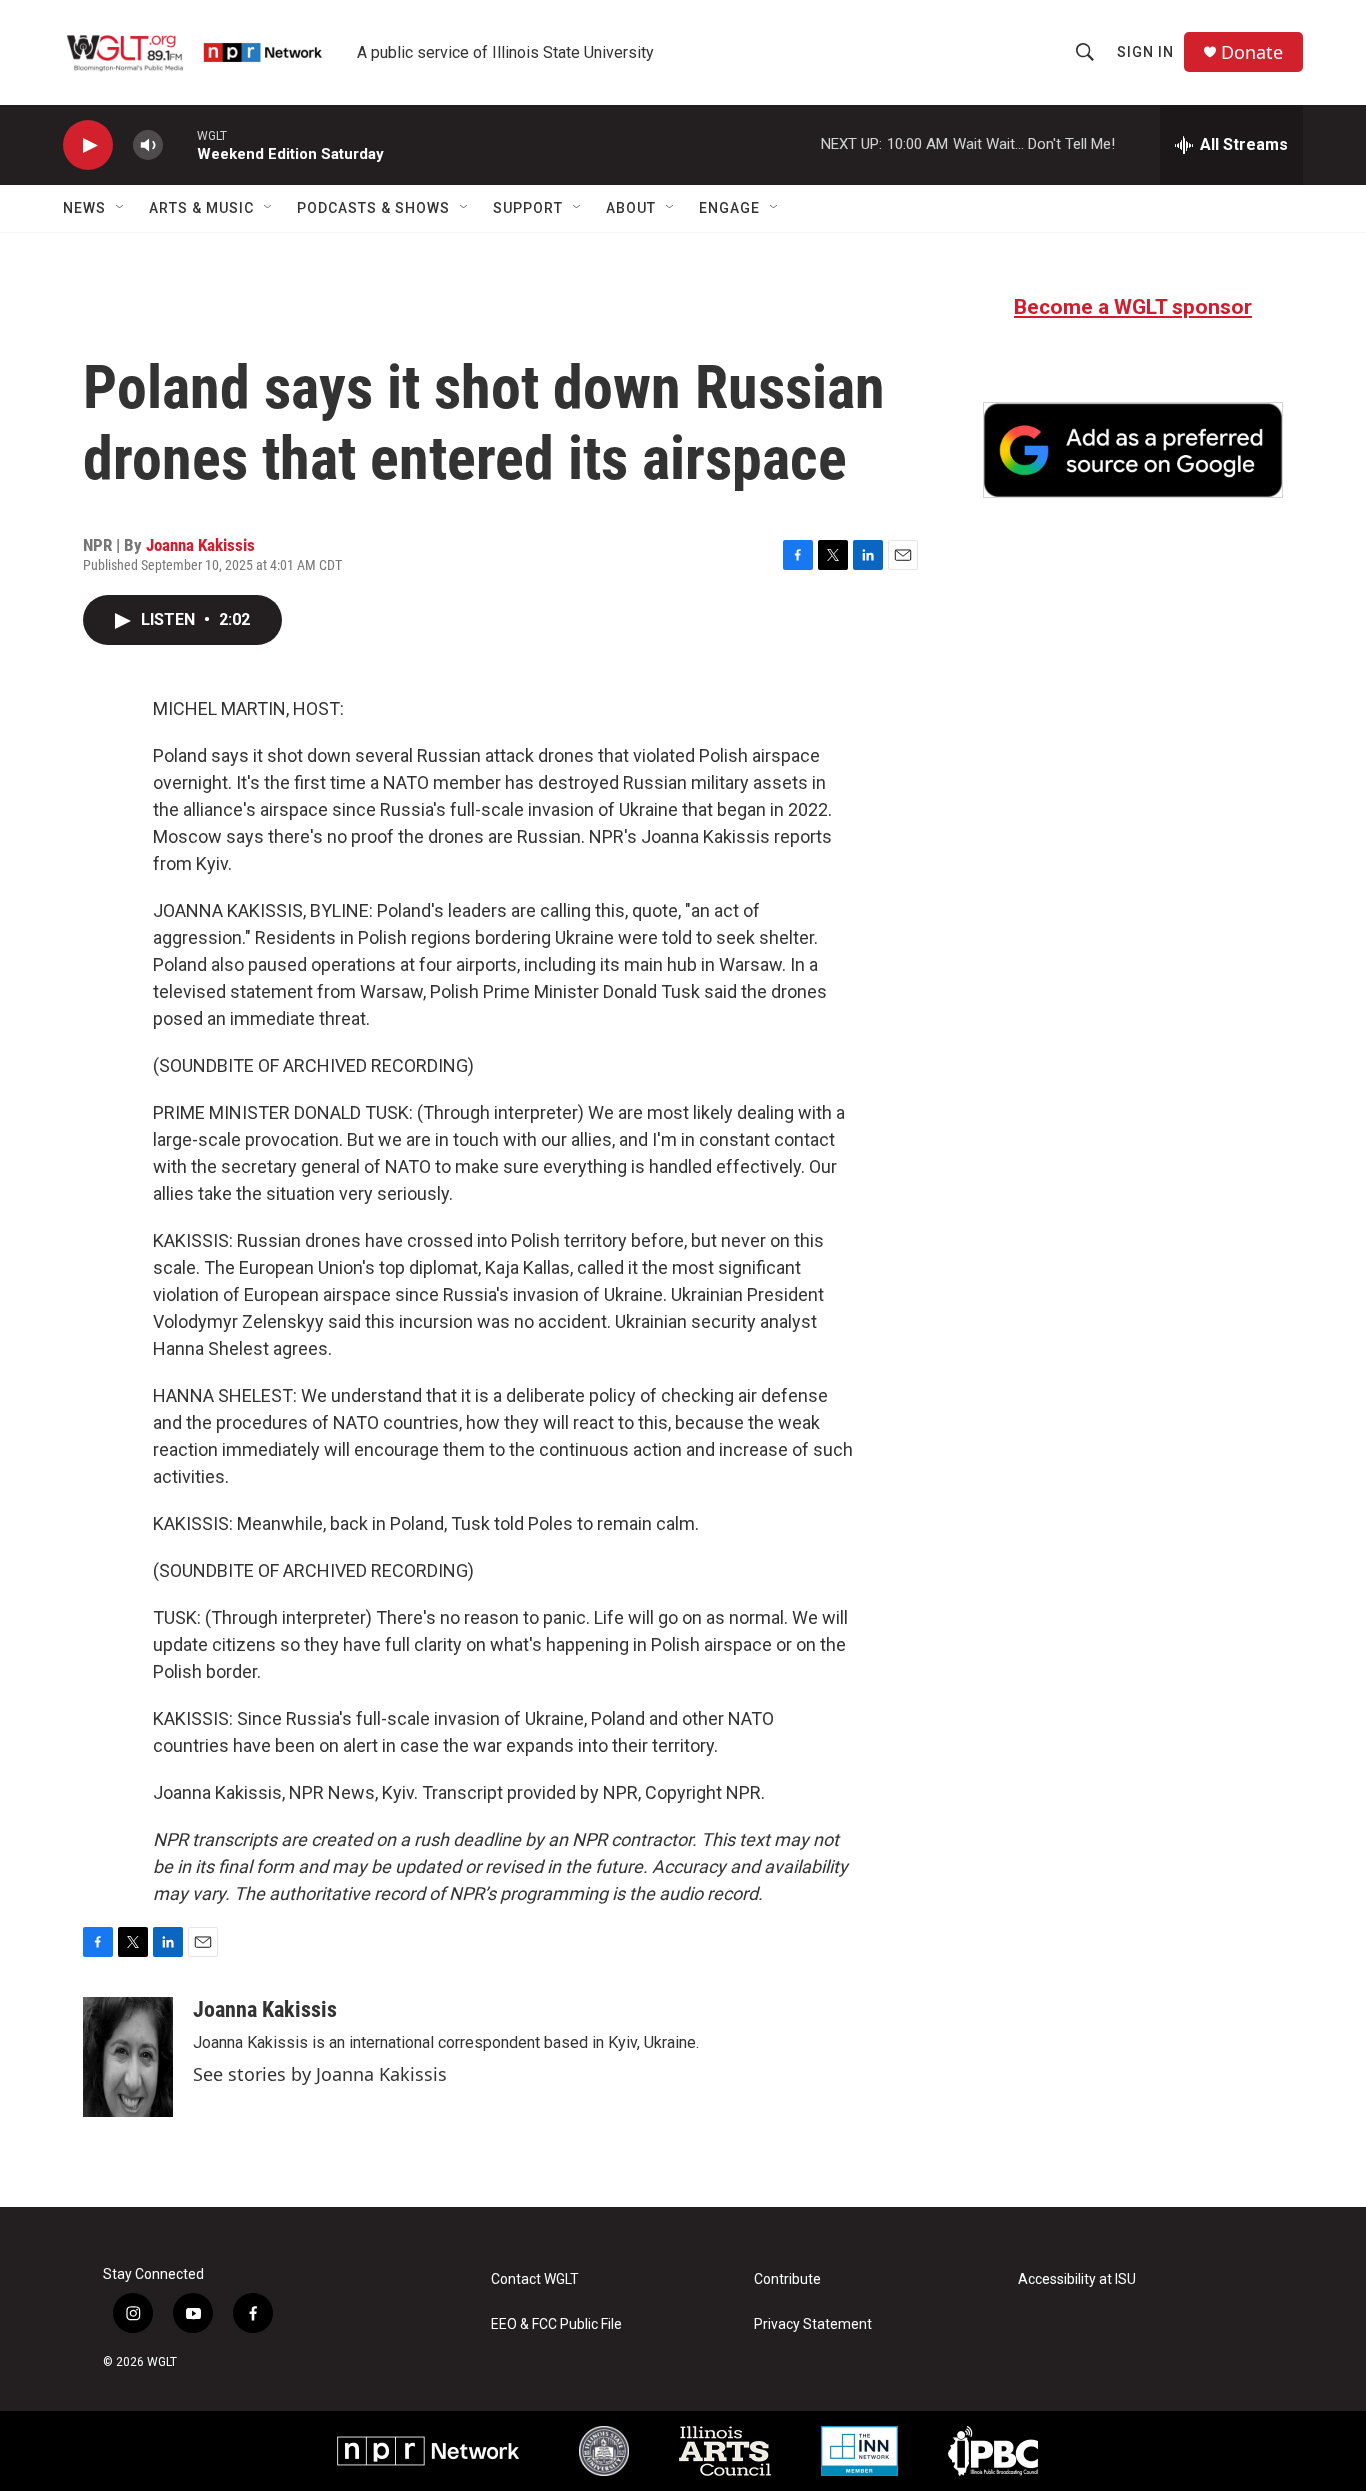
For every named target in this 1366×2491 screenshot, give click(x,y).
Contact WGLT (535, 2279)
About (631, 208)
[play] (88, 145)
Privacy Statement (813, 2324)
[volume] (148, 145)
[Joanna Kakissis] (128, 2057)
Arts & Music (201, 208)
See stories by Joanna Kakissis (320, 2074)
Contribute (787, 2279)
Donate (1252, 52)
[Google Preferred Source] (1133, 450)
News (84, 208)
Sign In (1145, 52)
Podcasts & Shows (373, 208)
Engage (729, 208)
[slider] (180, 144)
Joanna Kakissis (200, 545)
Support (528, 208)
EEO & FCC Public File (556, 2324)
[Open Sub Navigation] (121, 208)
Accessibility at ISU (1077, 2279)
